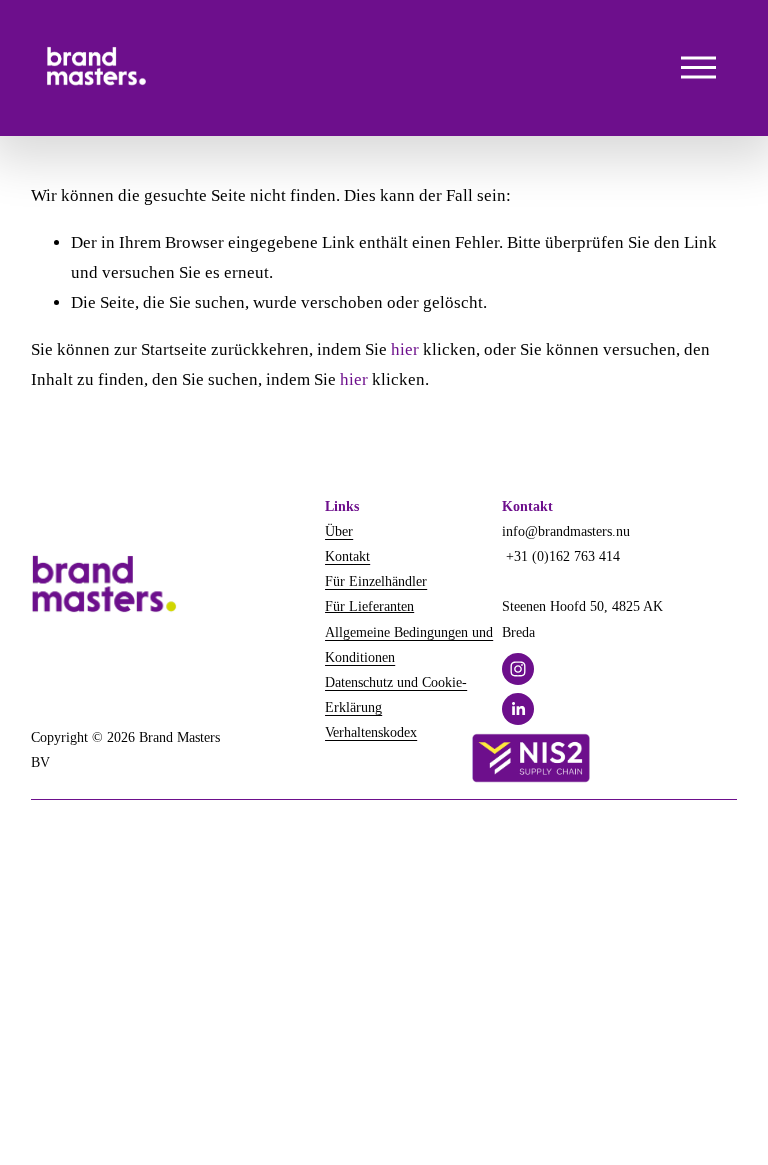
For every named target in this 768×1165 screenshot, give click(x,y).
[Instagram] (518, 669)
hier (405, 349)
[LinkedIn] (518, 709)
